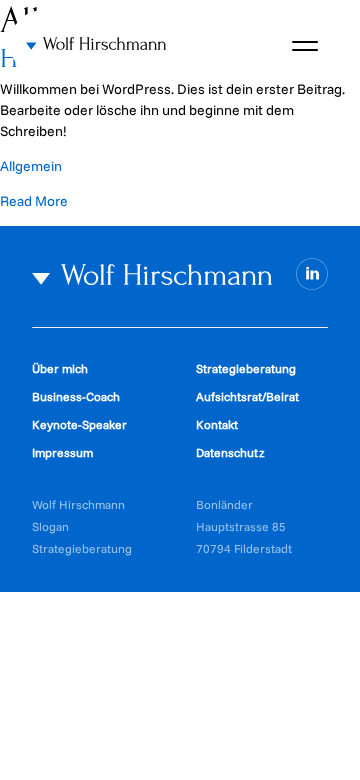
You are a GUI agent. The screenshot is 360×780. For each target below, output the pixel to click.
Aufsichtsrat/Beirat (247, 396)
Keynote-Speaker (79, 424)
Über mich (60, 368)
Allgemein (31, 166)
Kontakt (217, 424)
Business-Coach (76, 396)
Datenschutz (230, 452)
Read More (34, 201)
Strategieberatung (246, 368)
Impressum (62, 452)
